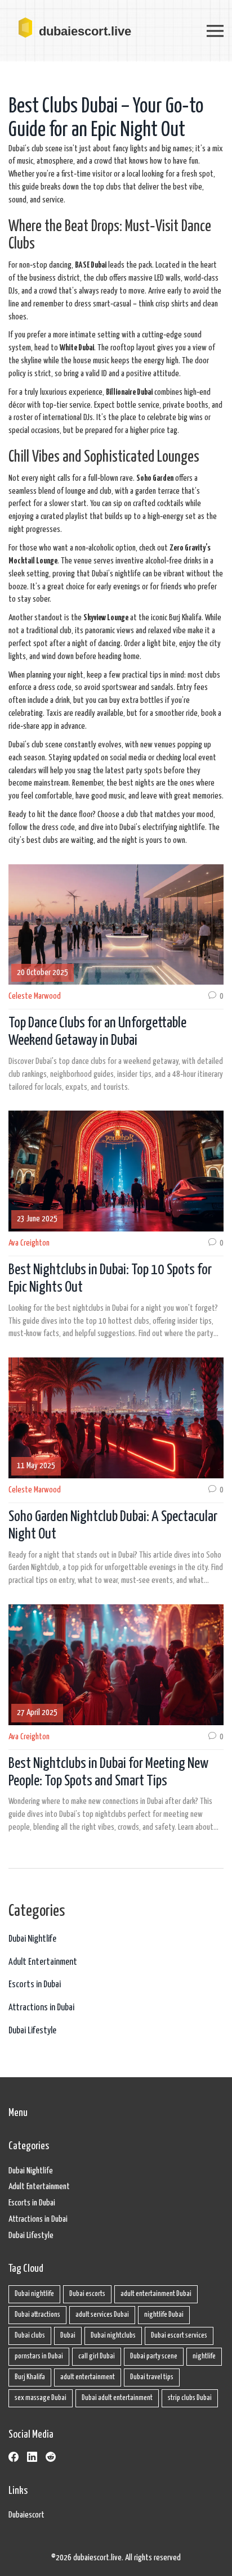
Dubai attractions (37, 2315)
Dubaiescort (26, 2515)
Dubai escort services (179, 2336)
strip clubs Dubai (190, 2398)
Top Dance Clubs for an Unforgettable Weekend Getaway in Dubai (97, 1032)
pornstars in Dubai (39, 2356)
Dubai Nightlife (32, 1939)
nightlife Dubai (164, 2315)
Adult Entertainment (43, 1962)
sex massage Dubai (41, 2398)
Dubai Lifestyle (32, 2031)
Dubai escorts (87, 2294)
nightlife (204, 2356)
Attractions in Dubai (41, 2008)
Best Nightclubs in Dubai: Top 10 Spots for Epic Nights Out (110, 1279)
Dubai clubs (30, 2336)
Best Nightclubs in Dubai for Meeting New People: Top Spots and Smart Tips (108, 1772)
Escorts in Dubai (35, 1985)
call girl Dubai (97, 2356)
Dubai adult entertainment (117, 2398)
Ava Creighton (29, 1243)
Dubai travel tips (152, 2377)
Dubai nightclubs (113, 2336)
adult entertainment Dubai (156, 2294)
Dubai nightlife (34, 2294)
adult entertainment (88, 2377)
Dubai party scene (154, 2356)
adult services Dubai (102, 2315)
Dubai (68, 2336)
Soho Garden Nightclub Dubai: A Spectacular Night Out (113, 1526)
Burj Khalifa (30, 2377)
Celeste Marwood (35, 996)
